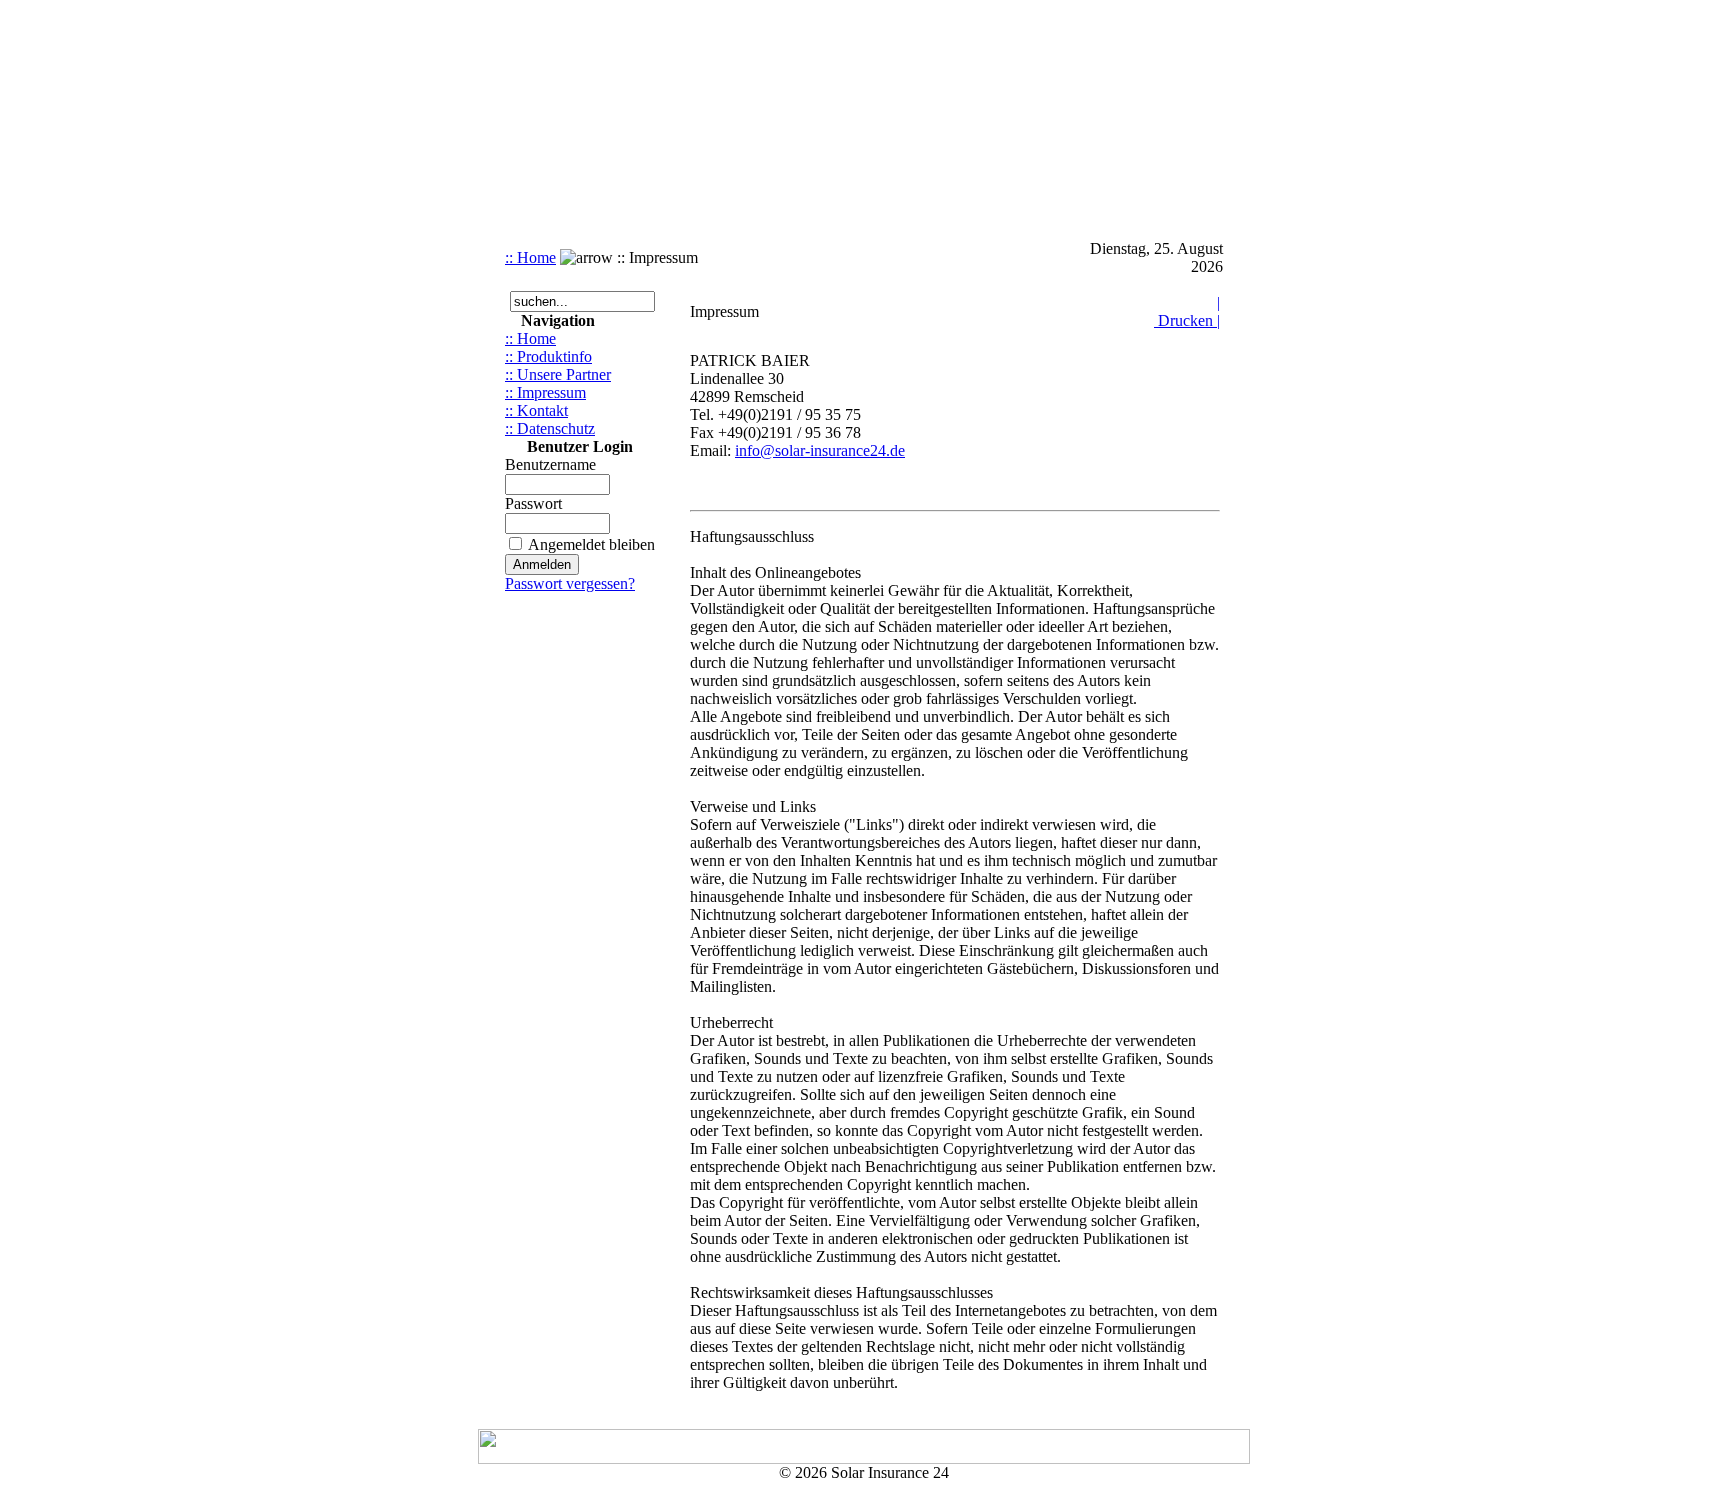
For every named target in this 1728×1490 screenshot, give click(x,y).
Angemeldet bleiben (591, 544)
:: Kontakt (536, 410)
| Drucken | (1187, 311)
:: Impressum (545, 392)
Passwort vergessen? (570, 583)
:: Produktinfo (548, 356)
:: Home (530, 257)
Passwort (533, 503)
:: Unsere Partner (558, 374)
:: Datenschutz (550, 428)
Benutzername (550, 464)
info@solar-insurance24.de (820, 450)
